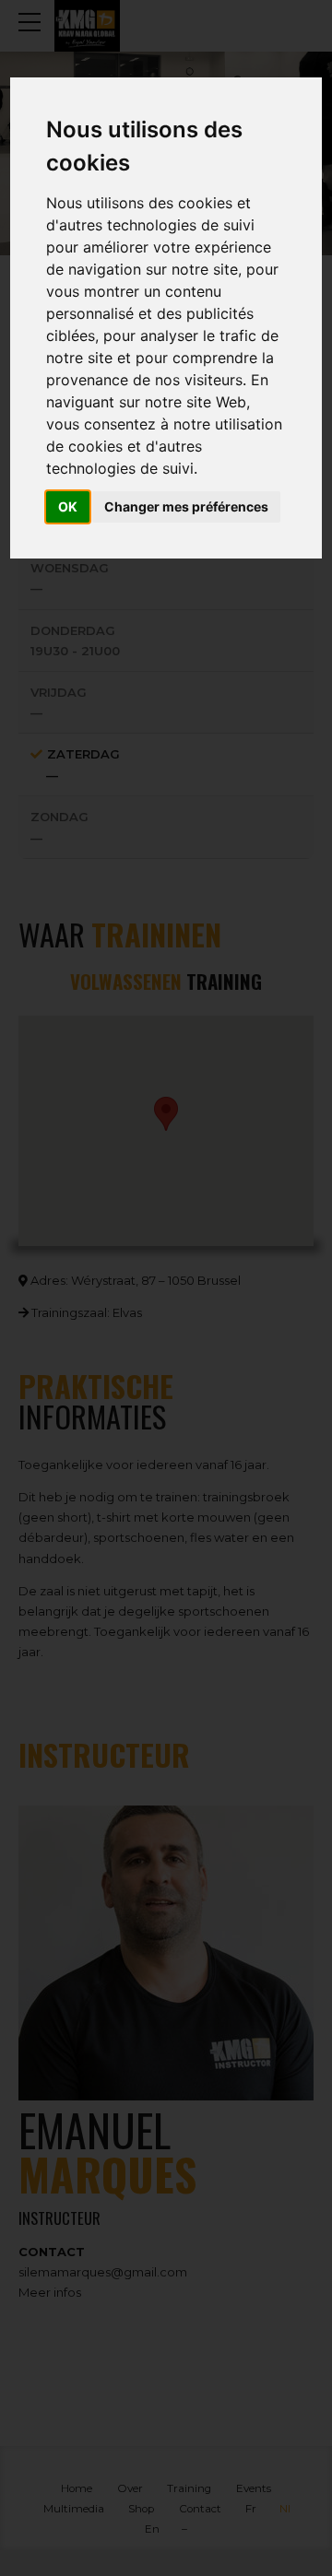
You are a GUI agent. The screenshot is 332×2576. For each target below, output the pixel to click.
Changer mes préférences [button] (186, 506)
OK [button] (68, 506)
